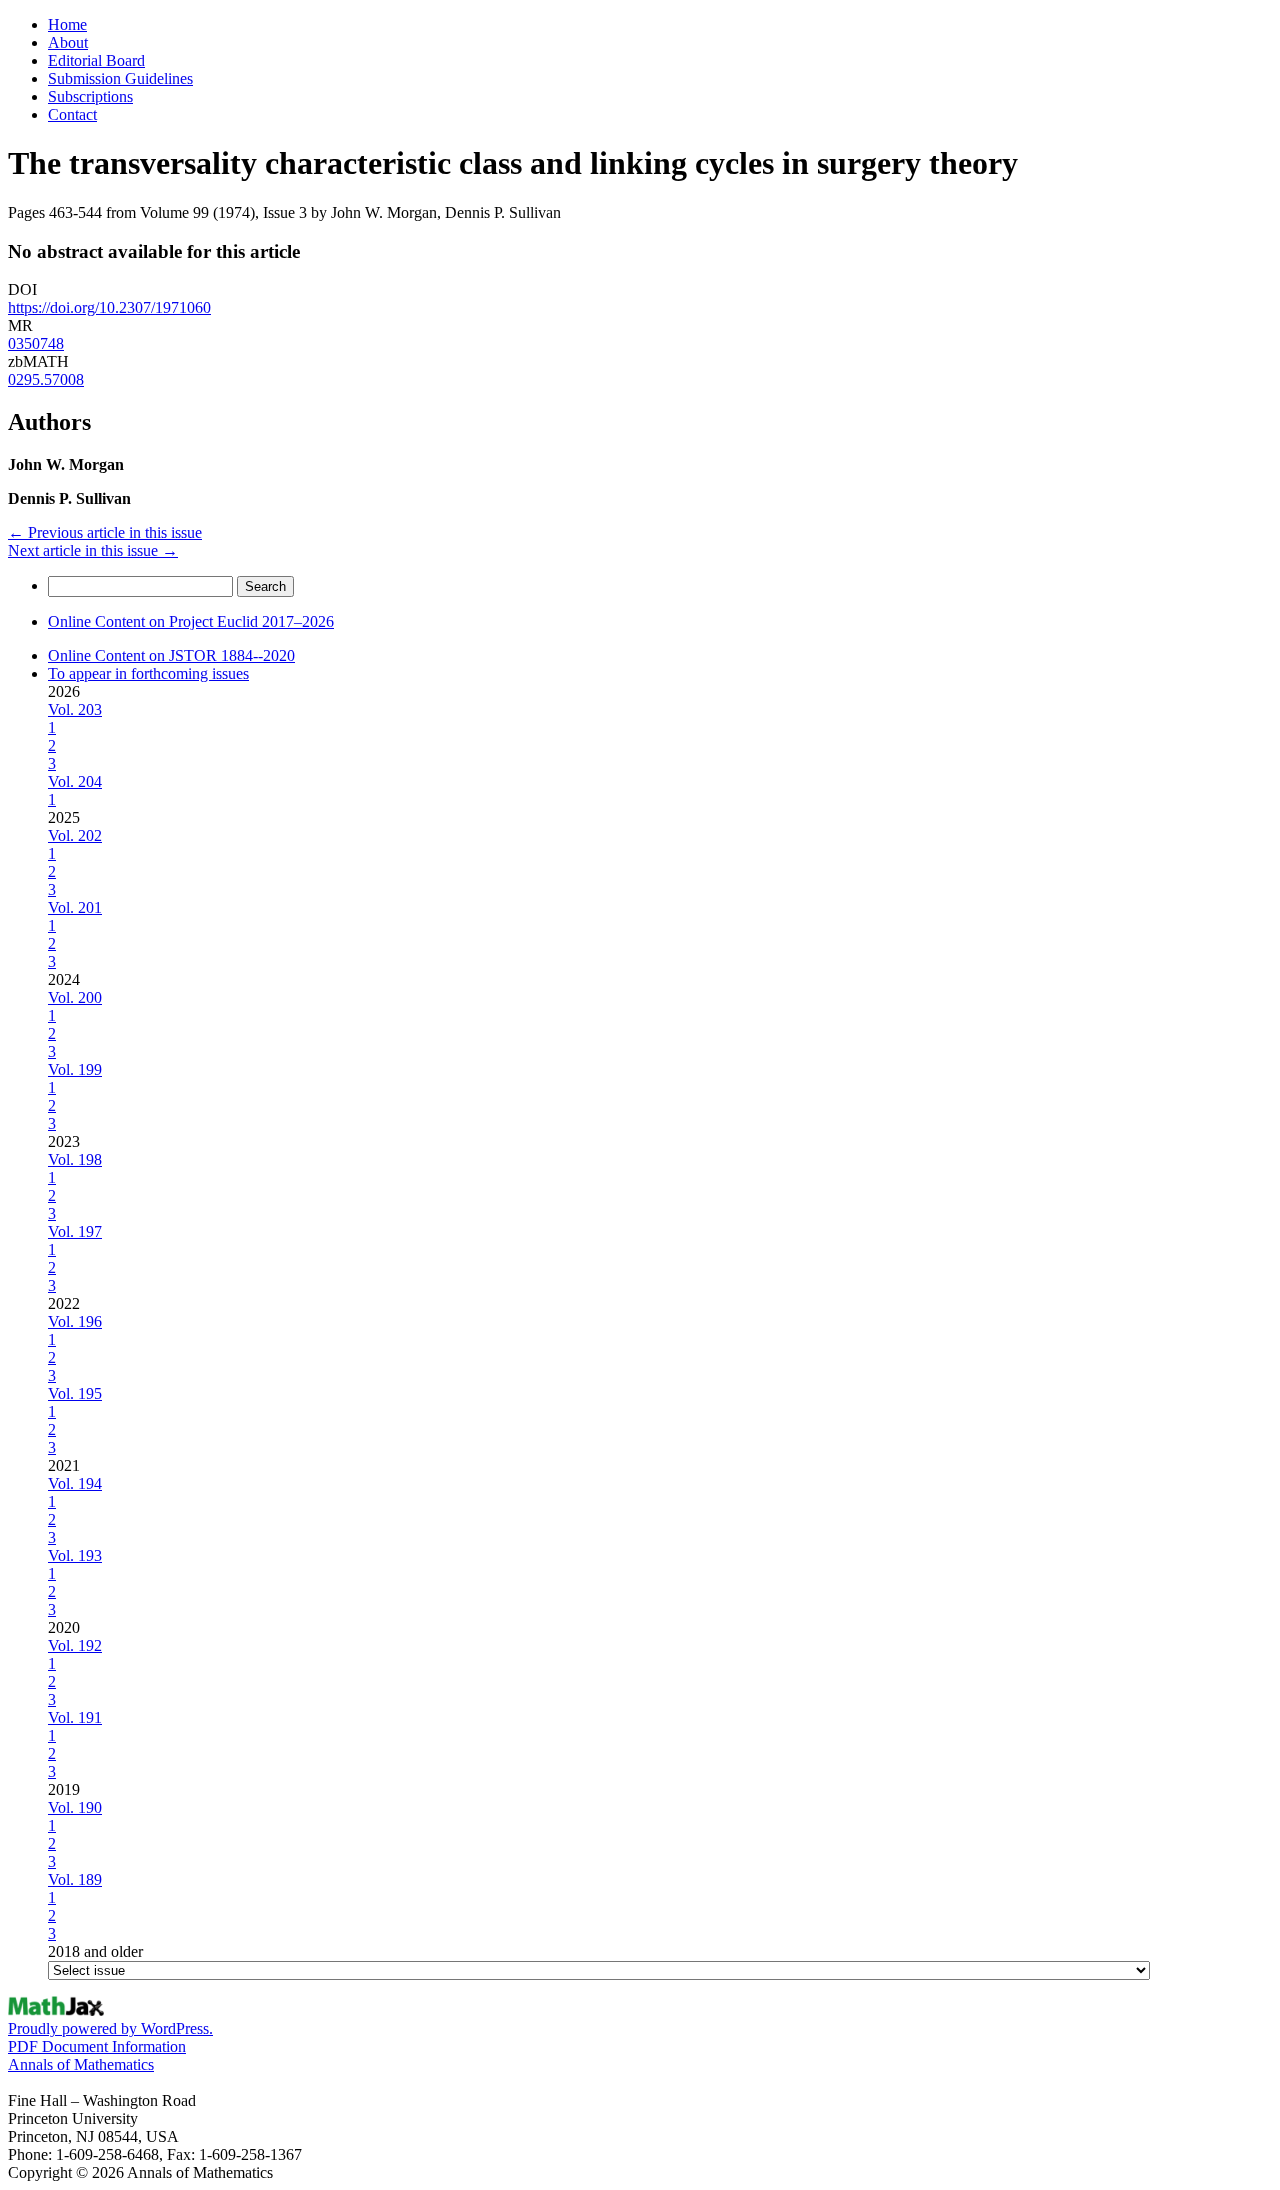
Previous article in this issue (105, 532)
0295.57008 (46, 379)
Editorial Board (96, 60)
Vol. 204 (75, 781)
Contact (72, 114)
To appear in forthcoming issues (148, 673)
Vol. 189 (75, 1879)
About (68, 42)
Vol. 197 (75, 1231)
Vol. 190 (75, 1807)
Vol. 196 (75, 1321)
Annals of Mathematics (81, 2064)
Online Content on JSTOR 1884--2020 (171, 655)
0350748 (36, 343)
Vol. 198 (75, 1159)
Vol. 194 (75, 1483)
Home (67, 24)
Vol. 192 (75, 1645)
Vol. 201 (75, 907)
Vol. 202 (75, 835)
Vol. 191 (75, 1717)
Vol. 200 (75, 997)
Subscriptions (90, 96)
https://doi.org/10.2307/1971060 (109, 307)
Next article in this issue (93, 550)
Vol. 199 (75, 1069)
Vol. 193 (75, 1555)
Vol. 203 (75, 709)
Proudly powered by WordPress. (110, 2028)
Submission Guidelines (120, 78)
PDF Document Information (97, 2046)
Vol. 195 (75, 1393)
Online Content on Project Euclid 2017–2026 (191, 621)
